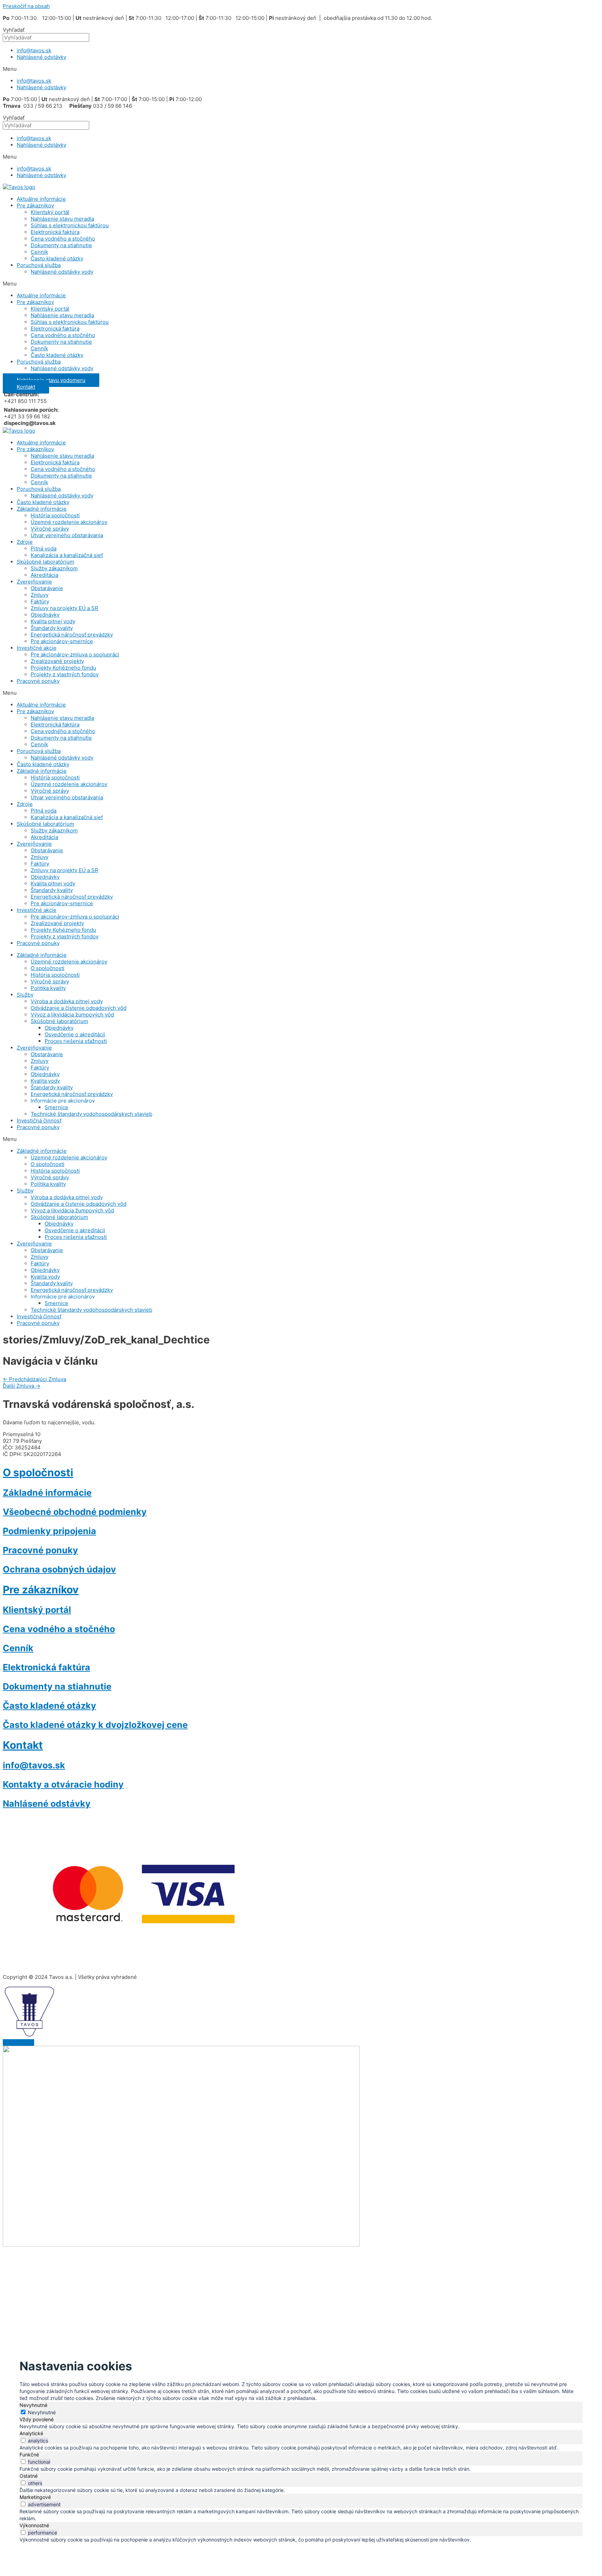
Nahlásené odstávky (41, 57)
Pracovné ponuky (38, 681)
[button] (301, 69)
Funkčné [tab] (29, 2455)
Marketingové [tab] (35, 2497)
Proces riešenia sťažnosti (76, 1041)
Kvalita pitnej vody (53, 621)
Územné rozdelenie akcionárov (69, 522)
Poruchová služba (39, 265)
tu (185, 2267)
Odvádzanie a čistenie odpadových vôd (79, 1008)
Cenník (39, 252)
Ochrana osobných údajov (59, 1569)
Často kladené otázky (57, 258)
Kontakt (23, 1745)
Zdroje (25, 542)
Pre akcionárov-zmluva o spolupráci (75, 654)
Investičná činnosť (39, 1121)
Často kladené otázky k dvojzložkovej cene (95, 1725)
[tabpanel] (301, 2426)
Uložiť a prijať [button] (41, 2550)
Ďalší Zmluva (22, 1386)
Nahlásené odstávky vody (62, 272)
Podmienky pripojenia (49, 1531)
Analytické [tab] (31, 2433)
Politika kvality (48, 988)
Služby (25, 995)
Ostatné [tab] (29, 2476)
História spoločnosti (55, 515)
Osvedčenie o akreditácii (75, 1034)
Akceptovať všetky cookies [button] (140, 2282)
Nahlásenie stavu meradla (62, 219)
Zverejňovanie (34, 582)
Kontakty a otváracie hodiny (63, 1784)
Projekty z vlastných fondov (65, 674)
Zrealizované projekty (57, 661)
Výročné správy (50, 529)
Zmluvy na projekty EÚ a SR (64, 608)
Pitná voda (44, 548)
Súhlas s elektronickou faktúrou (70, 225)
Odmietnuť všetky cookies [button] (216, 2282)
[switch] (23, 2440)
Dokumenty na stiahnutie (61, 245)
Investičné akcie (37, 648)
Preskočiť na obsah (26, 6)
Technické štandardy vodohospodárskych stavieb (91, 1114)
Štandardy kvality (52, 628)
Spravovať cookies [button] (282, 2282)
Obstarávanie (47, 588)
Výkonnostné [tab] (34, 2525)
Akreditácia (44, 575)
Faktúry (40, 601)
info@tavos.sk (34, 50)
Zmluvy (40, 595)
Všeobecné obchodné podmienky (75, 1512)
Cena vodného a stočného (63, 239)
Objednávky (45, 615)
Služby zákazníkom (54, 568)
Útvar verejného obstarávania (67, 535)
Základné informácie (42, 509)
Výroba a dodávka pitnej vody (67, 1001)
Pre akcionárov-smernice (62, 641)
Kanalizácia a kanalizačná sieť (67, 555)
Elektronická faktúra (55, 232)
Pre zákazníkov (35, 205)
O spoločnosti (48, 968)
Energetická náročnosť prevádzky (72, 635)
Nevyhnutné (42, 2412)
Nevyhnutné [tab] (33, 2405)
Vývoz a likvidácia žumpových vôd (72, 1015)
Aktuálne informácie (41, 199)
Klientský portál (50, 212)
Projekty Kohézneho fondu (63, 668)
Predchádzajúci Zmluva (34, 1379)
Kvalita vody (45, 1081)
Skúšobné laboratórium (45, 562)
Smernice (56, 1107)
